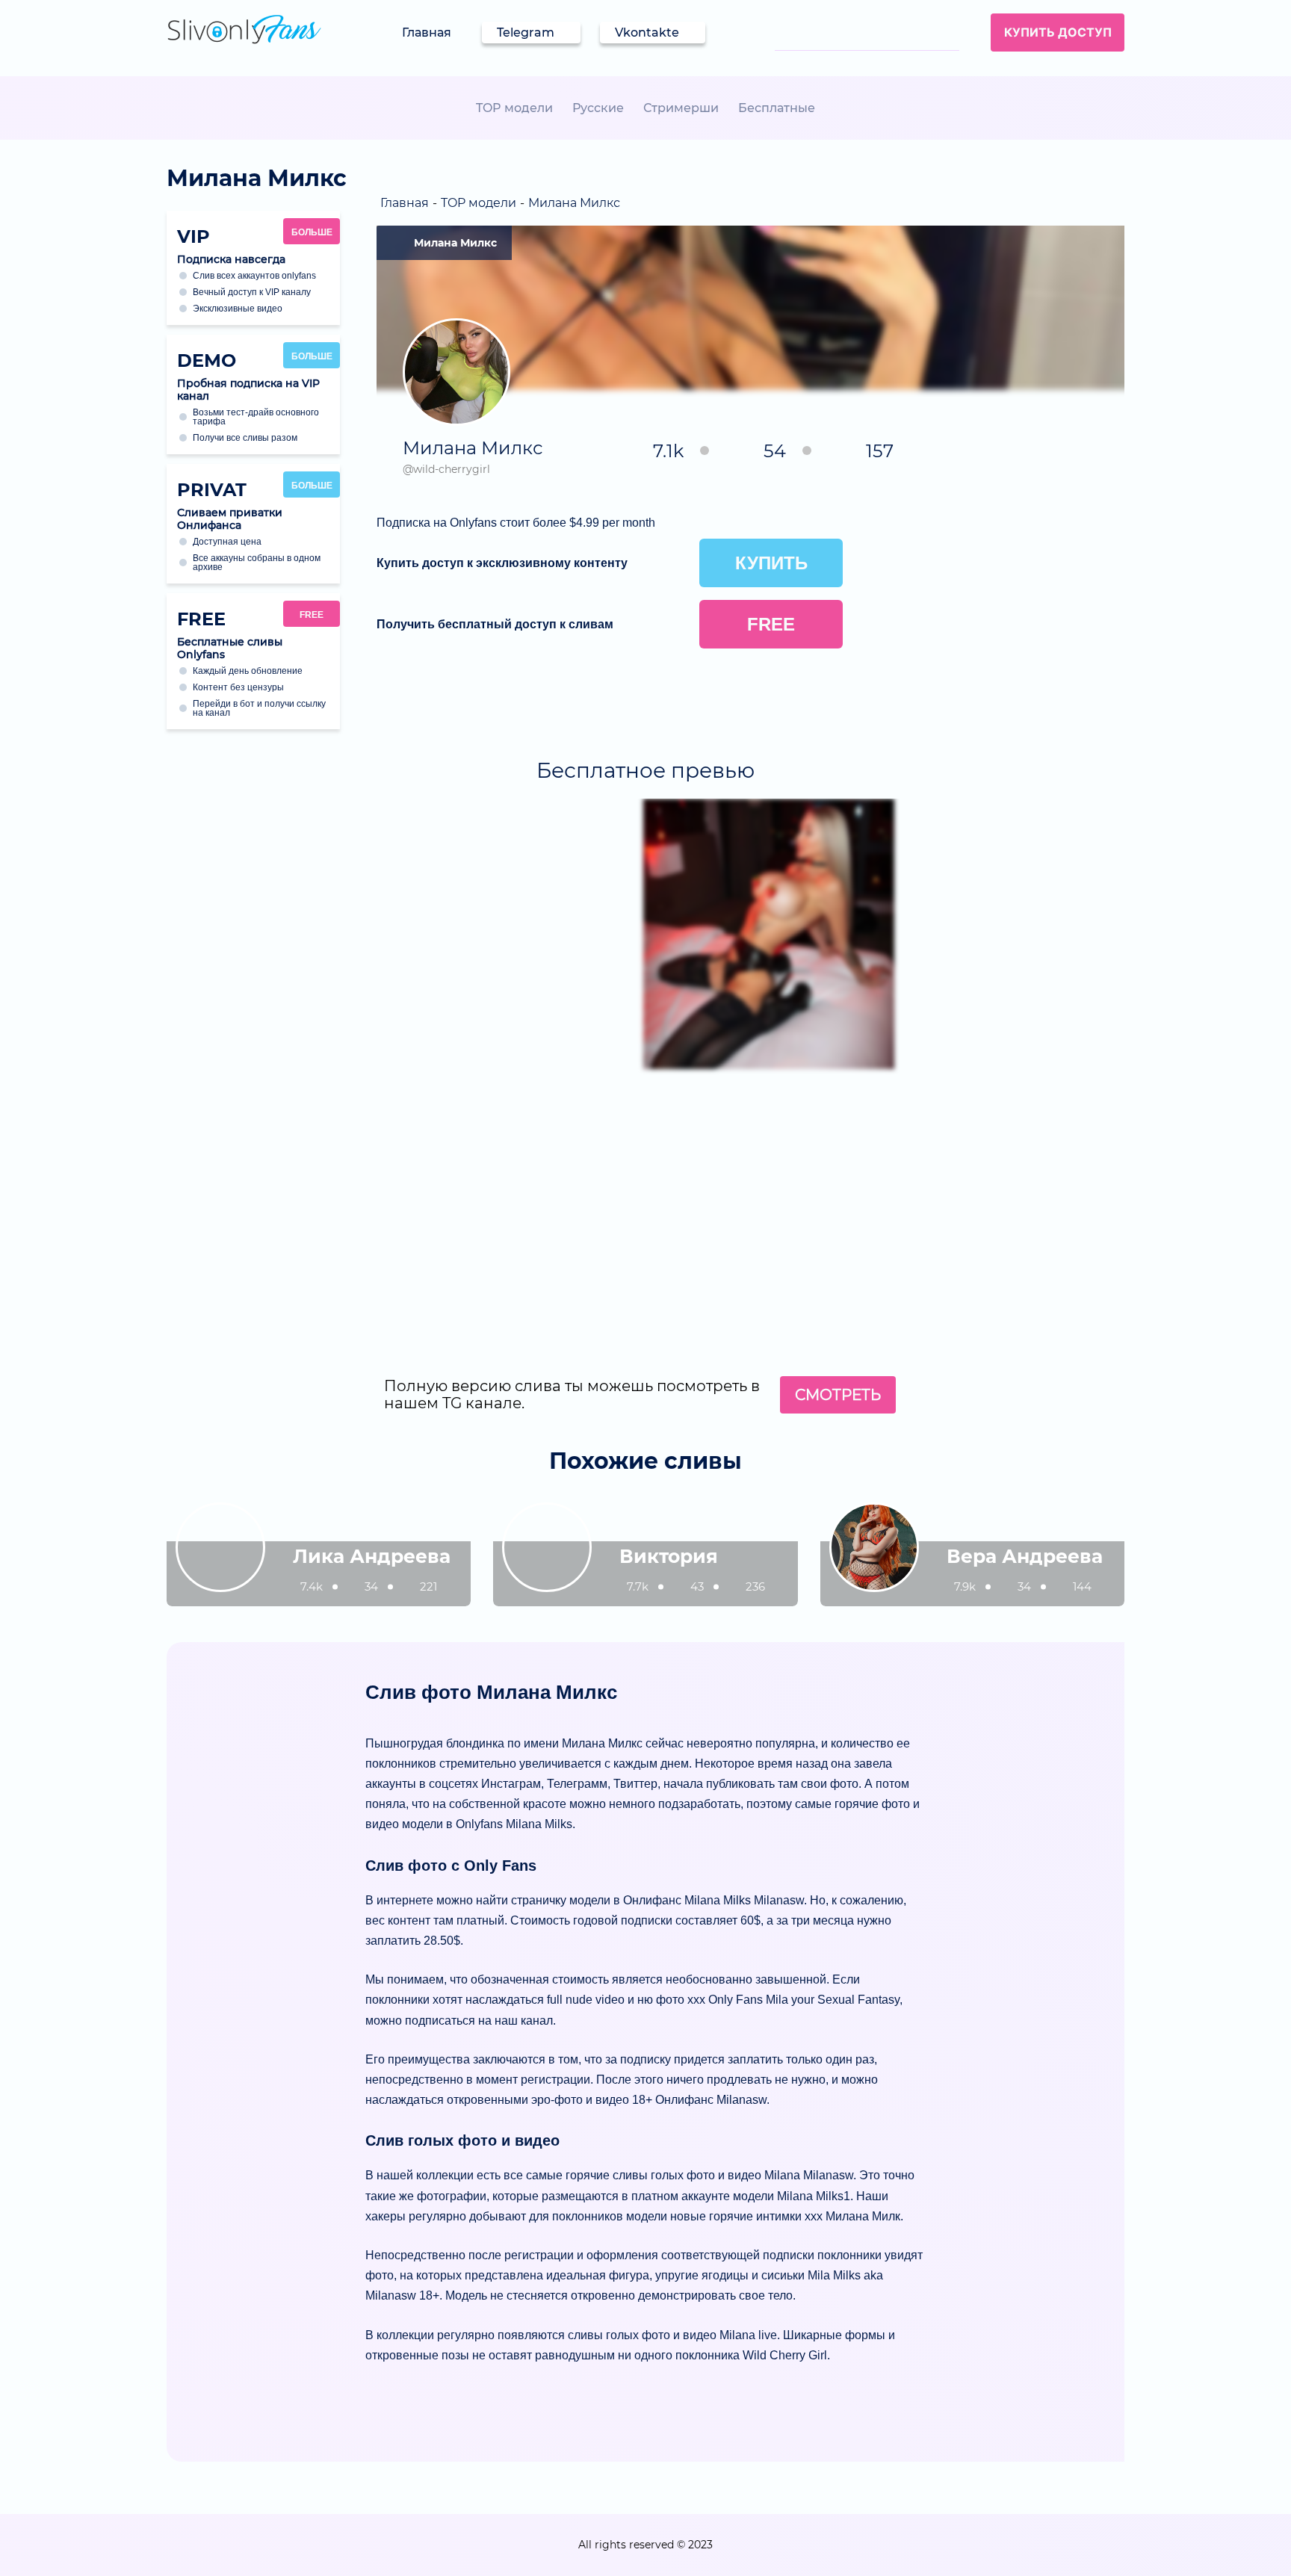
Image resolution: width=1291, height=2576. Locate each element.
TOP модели (514, 108)
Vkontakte (647, 32)
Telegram (526, 32)
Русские (598, 108)
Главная (427, 32)
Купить (771, 563)
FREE (312, 615)
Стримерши (681, 108)
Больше (312, 232)
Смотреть (838, 1395)
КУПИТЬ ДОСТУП (1058, 32)
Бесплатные (777, 108)
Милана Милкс (455, 243)
